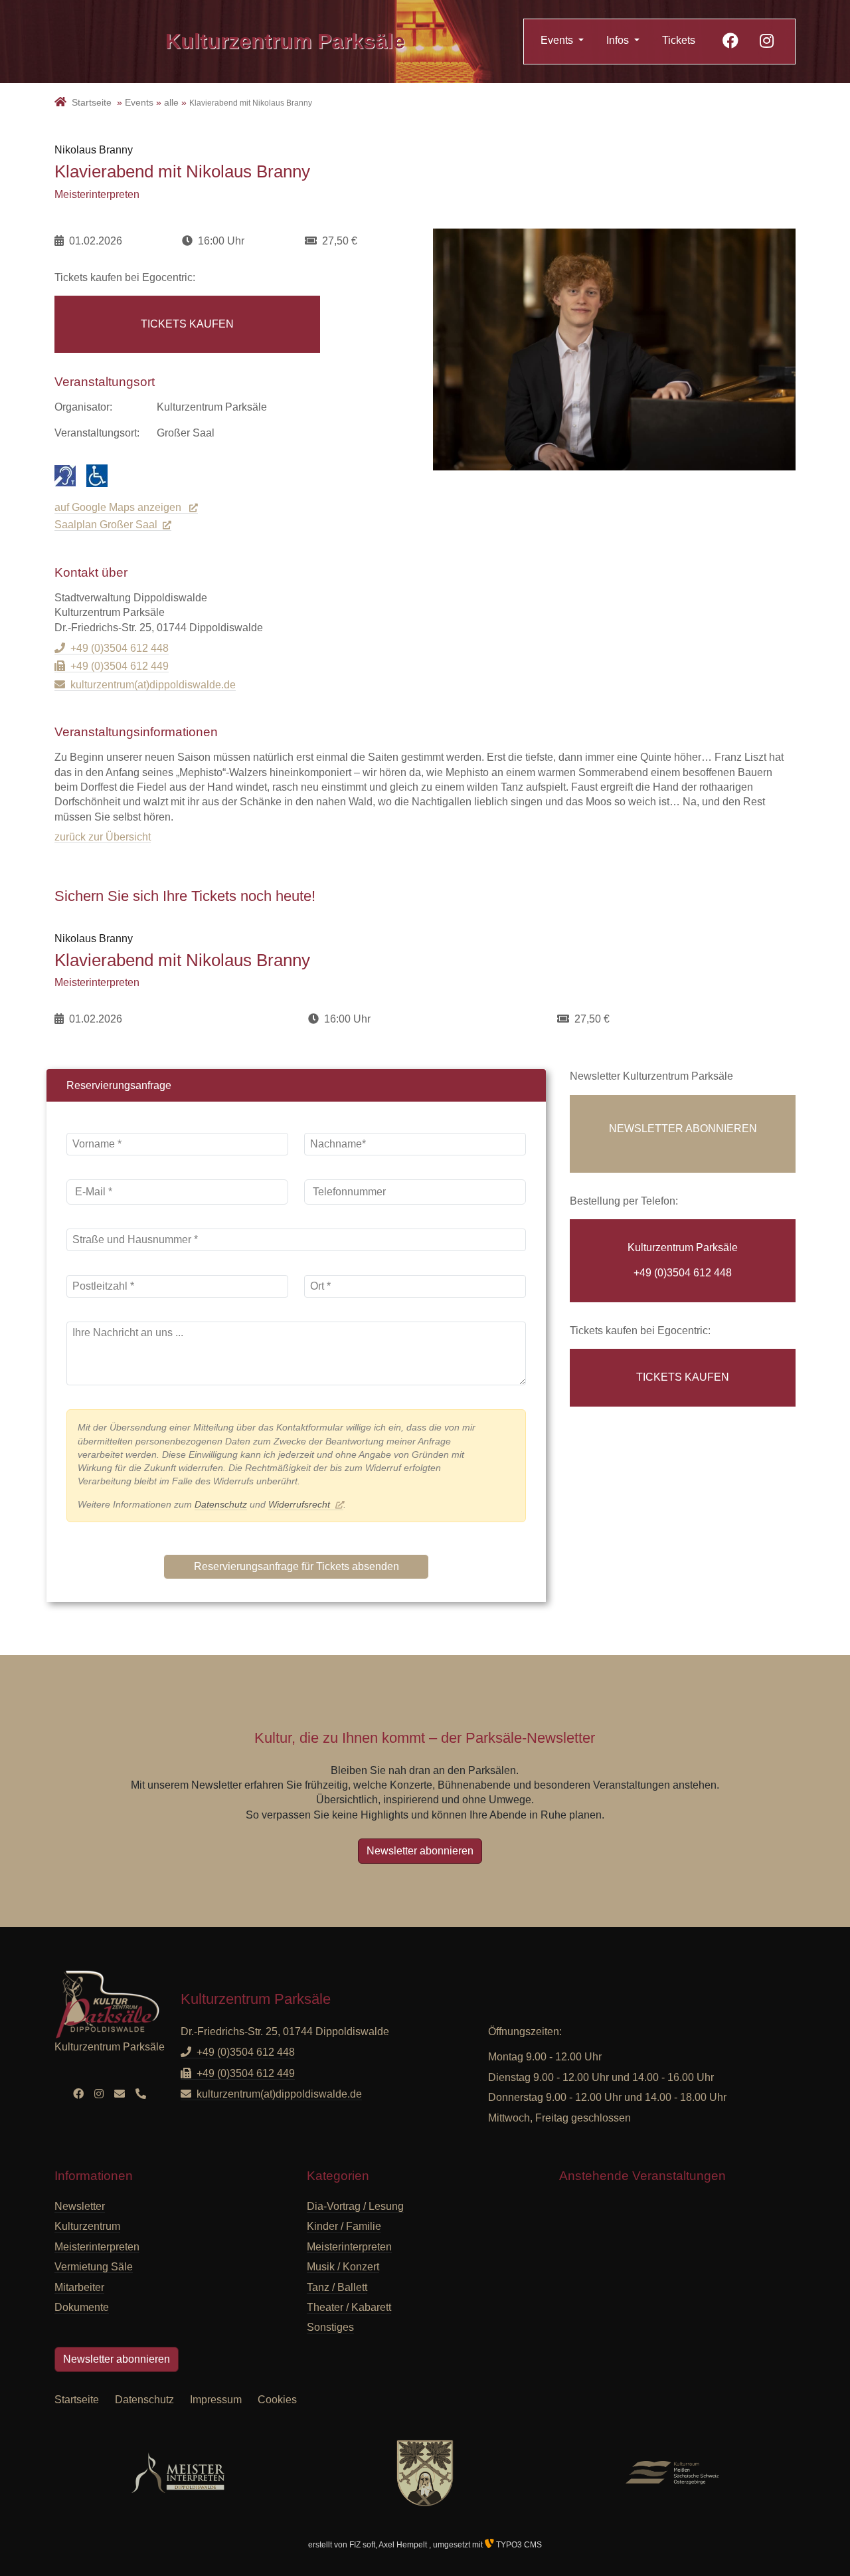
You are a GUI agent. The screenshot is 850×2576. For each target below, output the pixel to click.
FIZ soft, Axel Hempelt (389, 2545)
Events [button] (558, 40)
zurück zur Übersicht (103, 837)
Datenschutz (221, 1504)
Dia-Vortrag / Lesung (355, 2206)
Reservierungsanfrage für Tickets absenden (297, 1566)
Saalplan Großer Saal (106, 525)
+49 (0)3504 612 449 (120, 666)
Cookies (277, 2400)
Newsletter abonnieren (420, 1851)
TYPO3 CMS (518, 2545)
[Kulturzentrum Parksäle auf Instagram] (767, 43)
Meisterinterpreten (349, 2247)
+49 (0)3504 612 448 (120, 648)
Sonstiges (330, 2327)
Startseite (77, 2400)
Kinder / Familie (344, 2226)
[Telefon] (141, 2094)
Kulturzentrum (285, 41)
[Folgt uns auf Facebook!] (730, 43)
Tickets (679, 40)
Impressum (216, 2400)
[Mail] (120, 2094)
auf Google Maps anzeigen (119, 507)
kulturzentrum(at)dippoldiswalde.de (153, 685)
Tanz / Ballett (337, 2287)
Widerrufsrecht (299, 1504)
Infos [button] (619, 40)
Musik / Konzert (343, 2267)
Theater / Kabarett (349, 2307)
